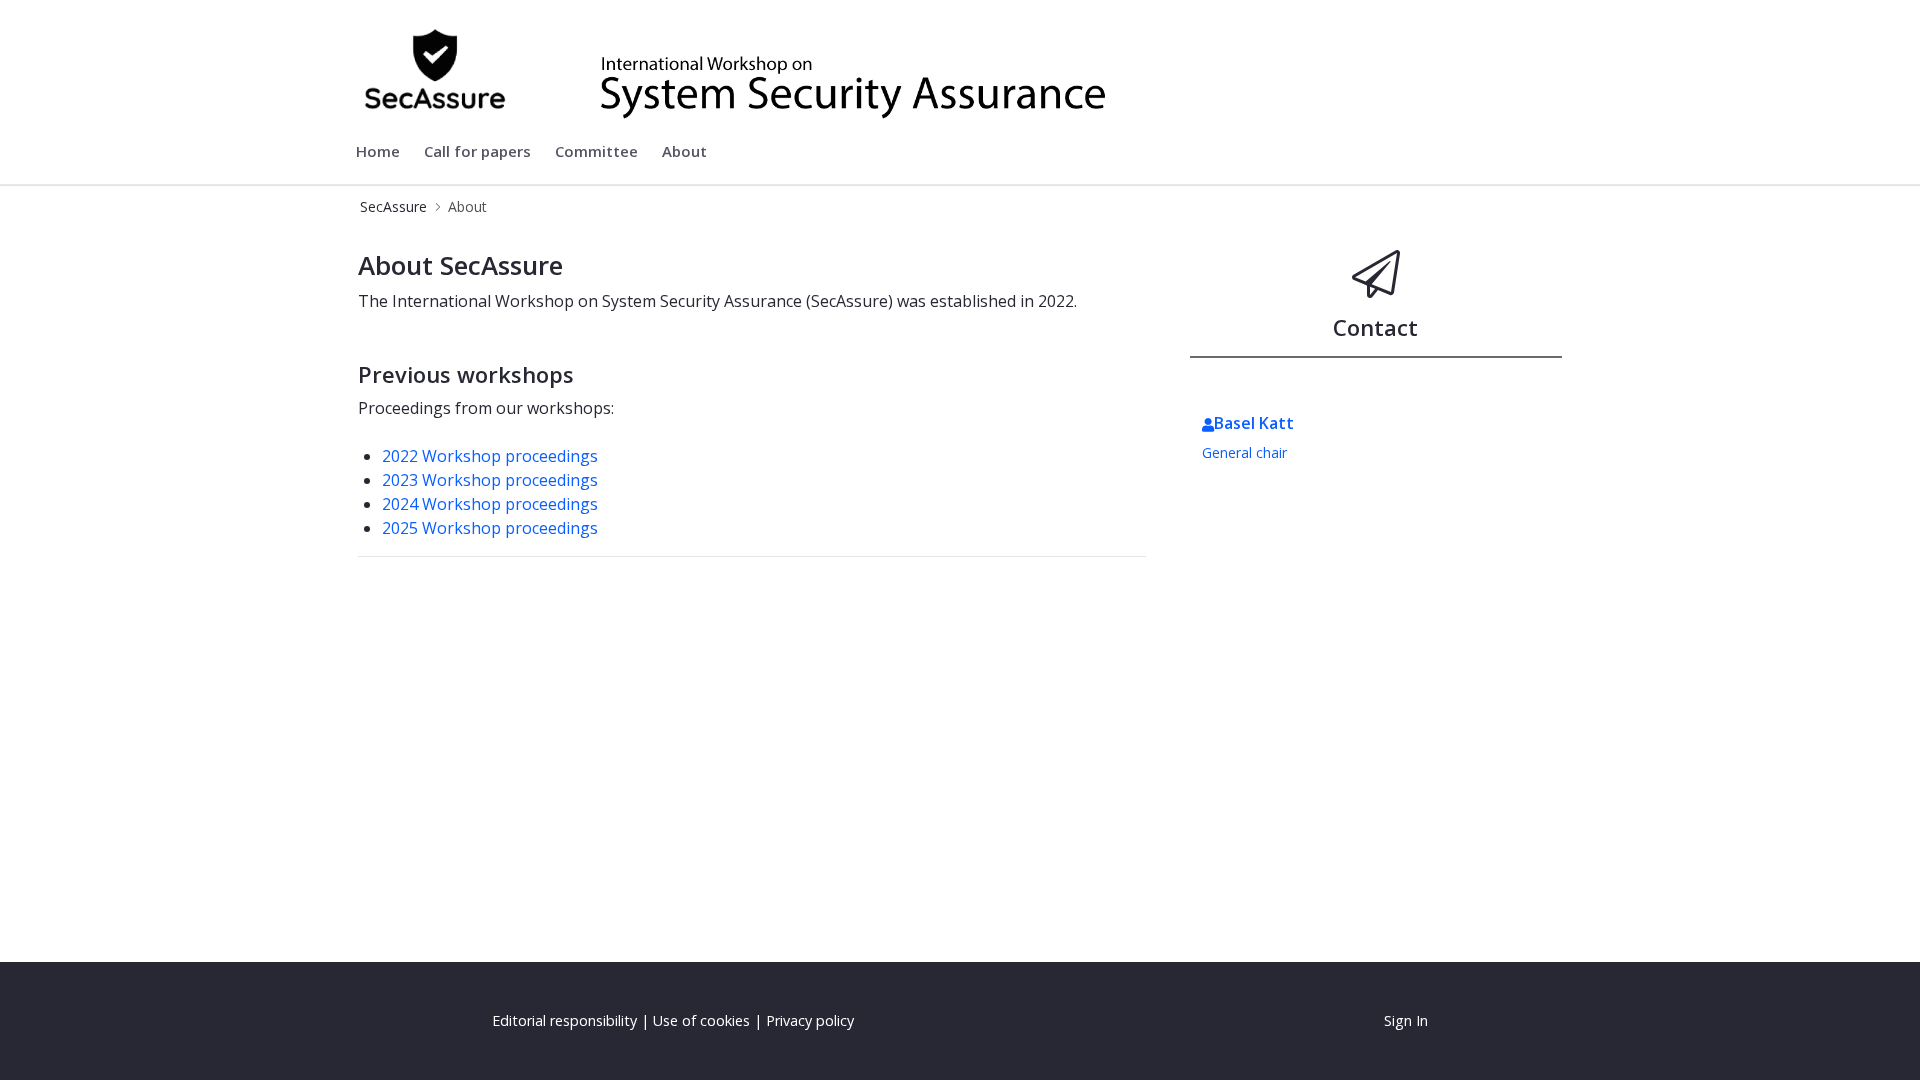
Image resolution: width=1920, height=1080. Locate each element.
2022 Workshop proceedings (490, 456)
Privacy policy (810, 1020)
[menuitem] (378, 152)
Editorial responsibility (564, 1020)
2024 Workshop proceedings (490, 504)
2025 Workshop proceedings (490, 528)
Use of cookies (701, 1020)
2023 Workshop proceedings (490, 480)
